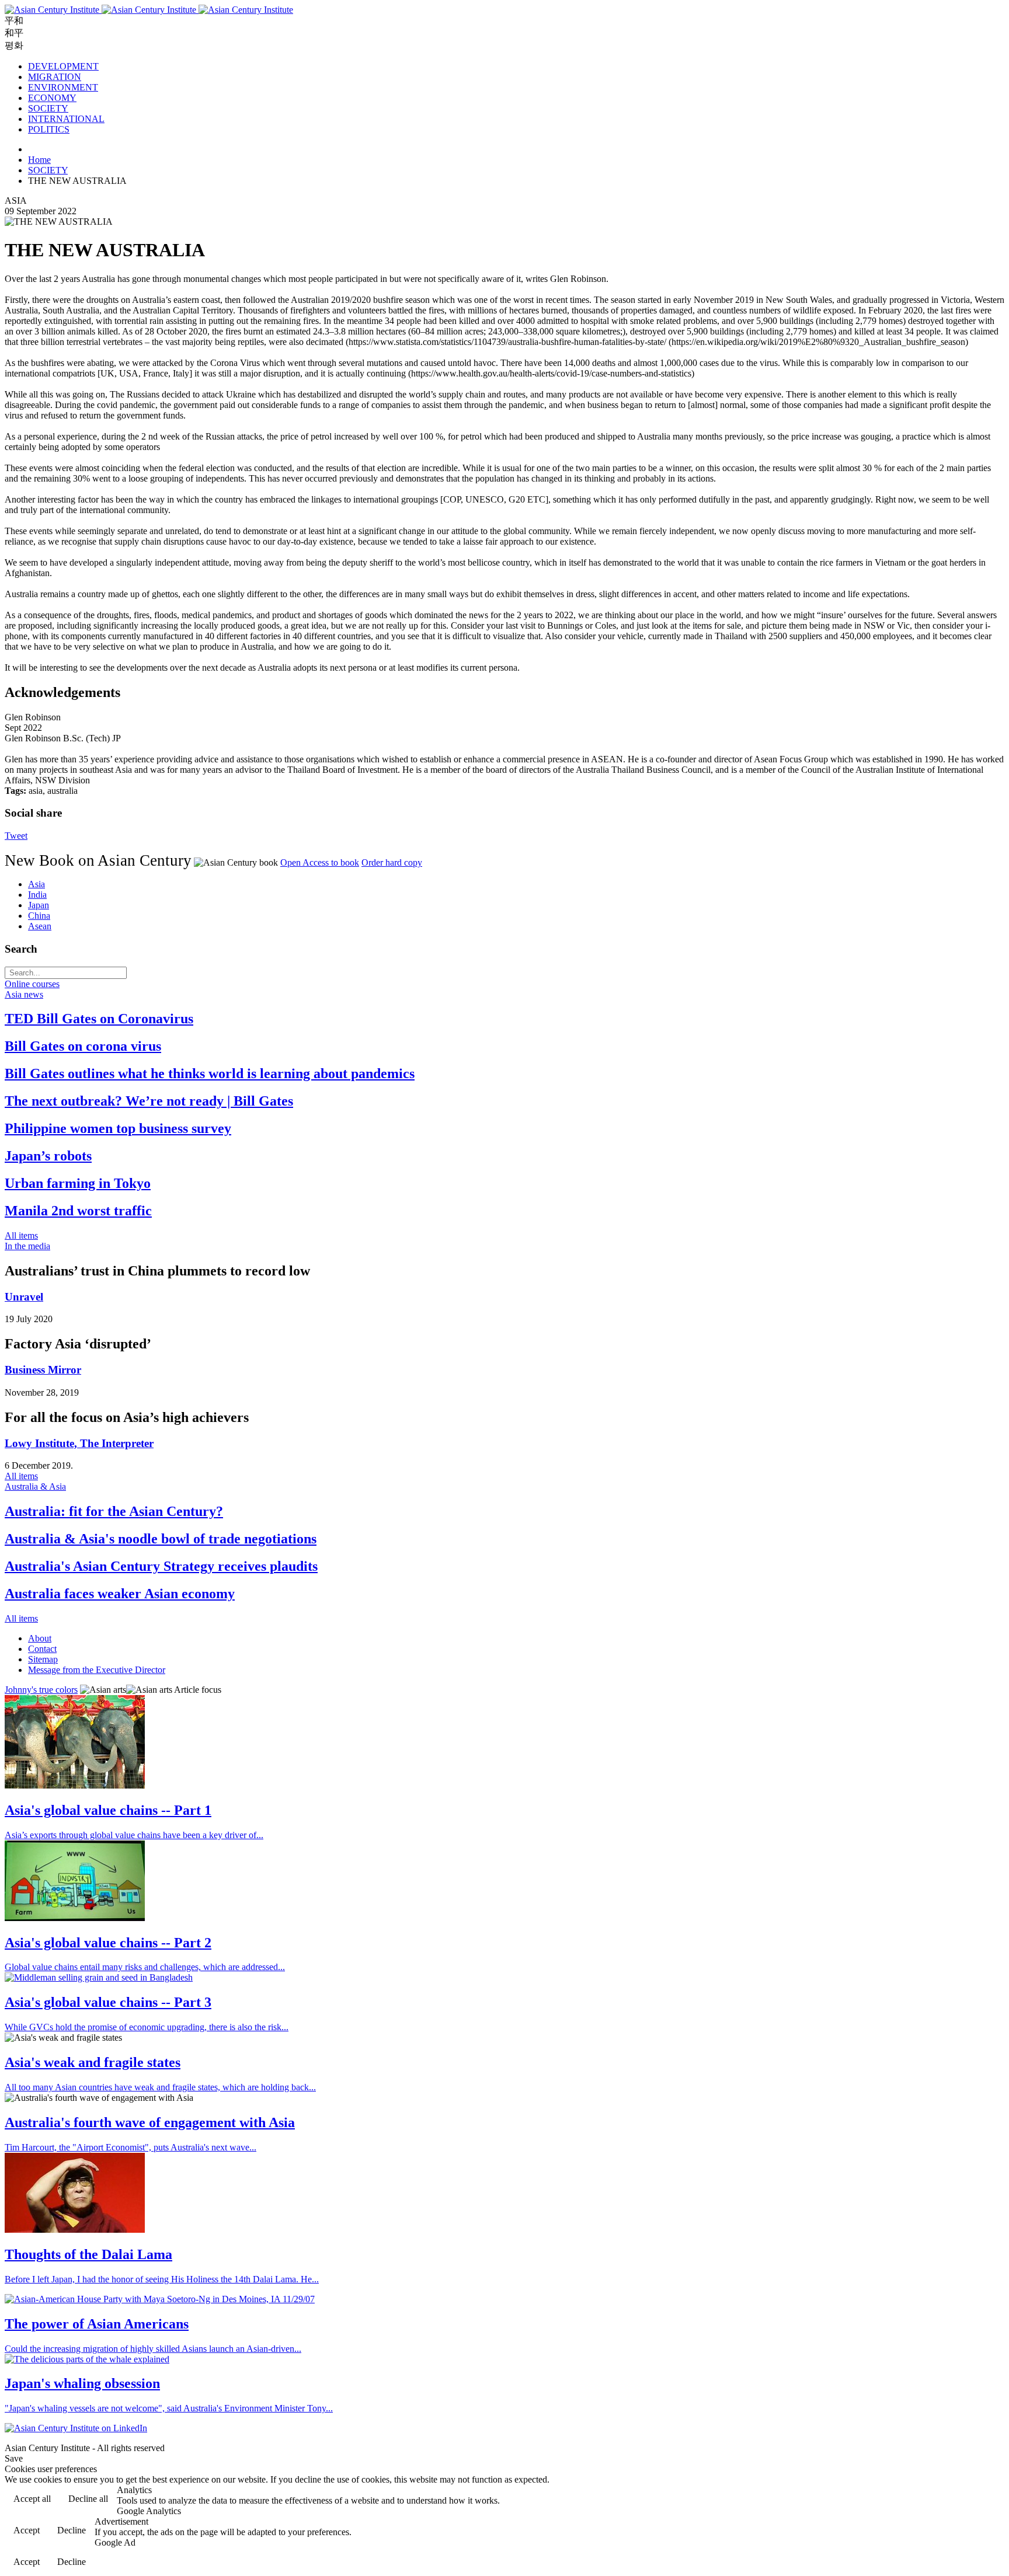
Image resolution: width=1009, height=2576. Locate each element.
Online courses (32, 984)
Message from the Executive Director (97, 1670)
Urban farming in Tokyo (78, 1183)
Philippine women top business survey (118, 1128)
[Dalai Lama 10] (75, 2230)
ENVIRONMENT (63, 87)
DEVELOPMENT (63, 66)
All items (21, 1235)
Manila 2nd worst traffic (78, 1211)
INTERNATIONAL (66, 119)
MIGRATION (55, 77)
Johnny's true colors (41, 1690)
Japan (39, 905)
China (39, 916)
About (40, 1638)
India (37, 895)
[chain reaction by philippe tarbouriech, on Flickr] (75, 1785)
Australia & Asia (35, 1486)
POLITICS (49, 129)
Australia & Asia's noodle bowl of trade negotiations (161, 1539)
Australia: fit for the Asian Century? (114, 1511)
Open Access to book (320, 862)
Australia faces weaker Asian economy (120, 1594)
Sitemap (43, 1659)
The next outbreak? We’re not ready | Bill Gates (149, 1101)
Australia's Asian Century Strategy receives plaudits (161, 1566)
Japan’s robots (48, 1156)
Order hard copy (392, 862)
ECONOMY (52, 98)
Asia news (24, 994)
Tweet (16, 836)
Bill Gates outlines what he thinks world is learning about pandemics (210, 1073)
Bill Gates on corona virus (83, 1046)
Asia (36, 884)
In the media (27, 1246)
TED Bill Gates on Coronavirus (99, 1019)
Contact (42, 1649)
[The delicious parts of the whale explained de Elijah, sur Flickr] (87, 2359)
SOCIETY (48, 108)
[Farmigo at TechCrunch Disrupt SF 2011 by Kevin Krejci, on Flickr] (75, 1918)
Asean (40, 926)
